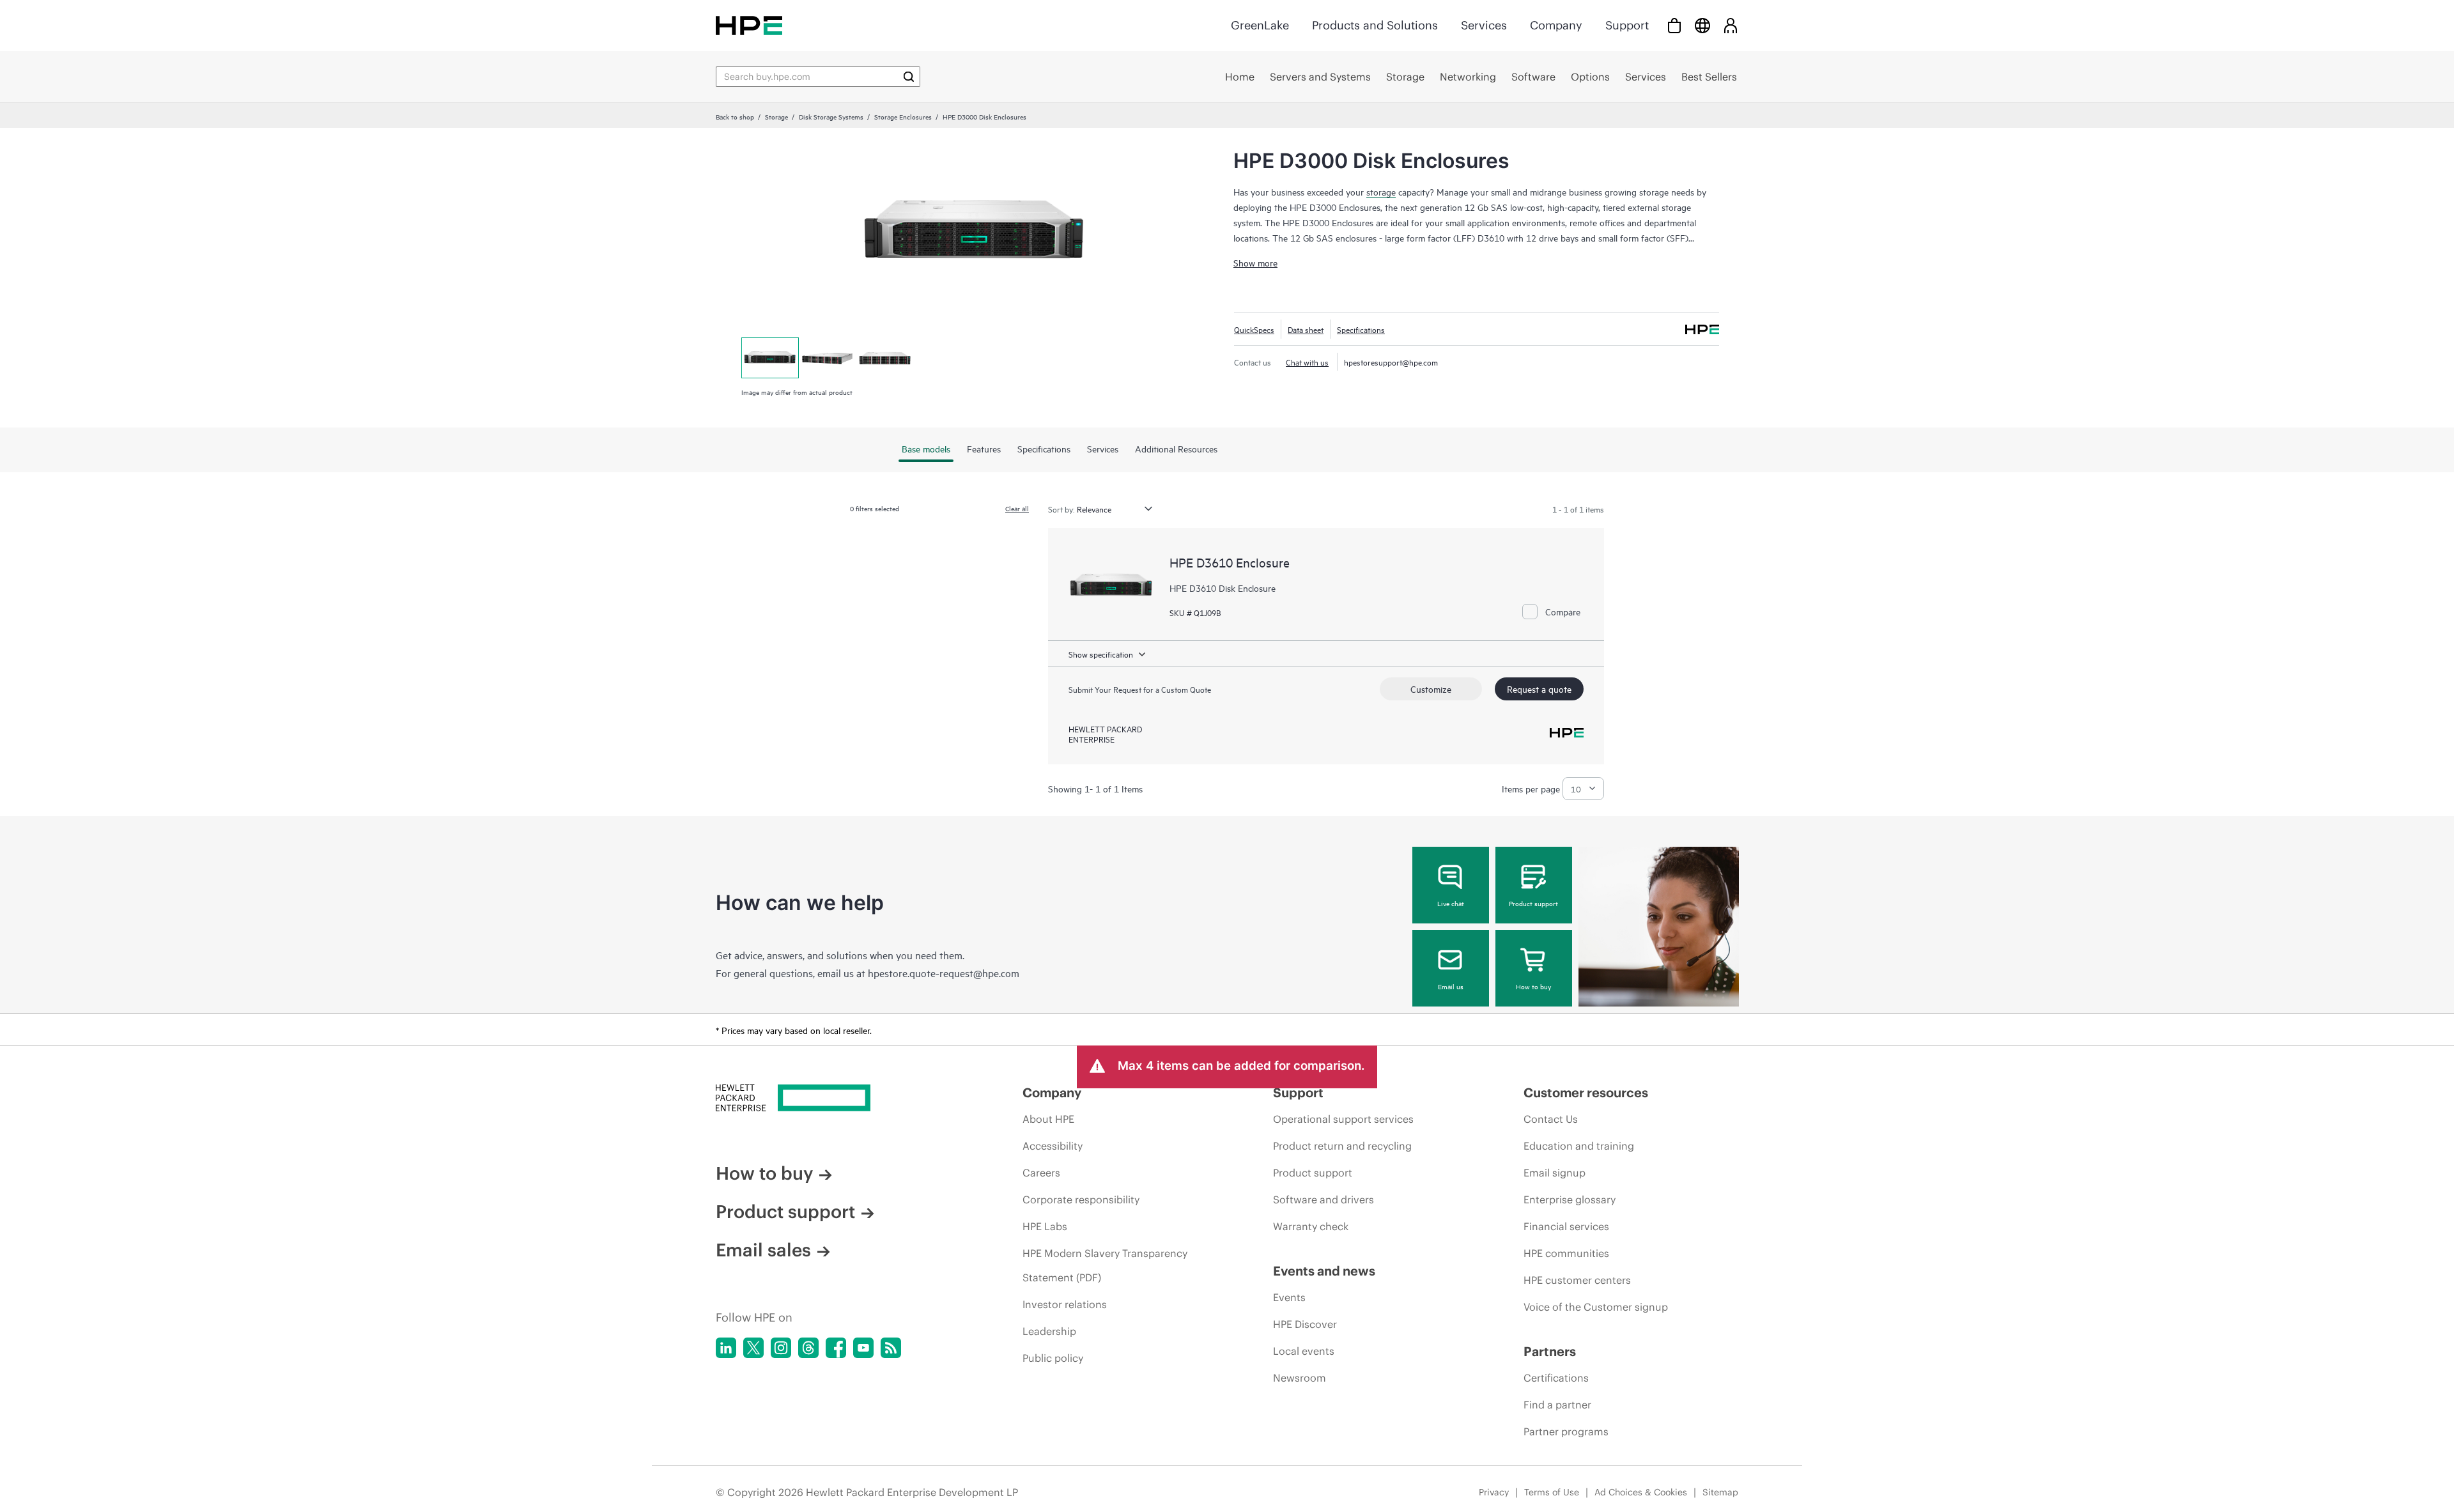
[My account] (1731, 25)
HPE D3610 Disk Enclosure (1223, 588)
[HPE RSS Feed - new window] (891, 1348)
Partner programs (1566, 1431)
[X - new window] (753, 1348)
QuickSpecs (1254, 329)
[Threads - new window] (808, 1348)
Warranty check (1311, 1226)
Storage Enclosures (903, 116)
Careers (1041, 1173)
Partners (1550, 1351)
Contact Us (1551, 1119)
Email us (1451, 986)
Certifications (1556, 1378)
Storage (776, 116)
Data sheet (1306, 329)
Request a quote (1539, 689)
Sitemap (1720, 1492)
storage (1381, 191)
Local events (1304, 1351)
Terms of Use (1552, 1492)
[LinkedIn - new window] (726, 1348)
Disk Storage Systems (831, 116)
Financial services (1566, 1226)
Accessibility (1053, 1146)
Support (1627, 25)
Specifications (1361, 329)
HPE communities (1566, 1253)
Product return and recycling (1342, 1146)
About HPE (1048, 1119)
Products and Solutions (1375, 25)
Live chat (1451, 903)
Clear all (1017, 508)
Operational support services (1343, 1119)
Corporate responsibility (1081, 1200)
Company (1556, 25)
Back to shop (735, 116)
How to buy (1533, 986)
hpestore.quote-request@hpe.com (944, 973)
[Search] (909, 77)
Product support (1533, 903)
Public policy (1053, 1358)
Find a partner (1557, 1405)
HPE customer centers (1577, 1280)
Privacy (1494, 1492)
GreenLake (1260, 25)
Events (1289, 1297)
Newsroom (1300, 1378)
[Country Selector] (1702, 25)
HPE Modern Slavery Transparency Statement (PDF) (1105, 1265)
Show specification (1101, 654)
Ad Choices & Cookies (1641, 1492)
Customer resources (1586, 1092)
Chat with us (1307, 362)
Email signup (1555, 1173)
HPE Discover (1305, 1324)
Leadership (1049, 1331)
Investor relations (1065, 1304)
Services (1484, 25)
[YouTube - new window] (863, 1348)
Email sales (763, 1250)
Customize (1431, 689)
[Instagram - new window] (781, 1348)
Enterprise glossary (1570, 1200)
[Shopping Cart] (1674, 25)
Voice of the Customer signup (1596, 1307)
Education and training (1579, 1146)
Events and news (1324, 1271)
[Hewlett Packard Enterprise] (749, 25)
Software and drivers (1323, 1200)
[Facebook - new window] (836, 1348)
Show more (1255, 262)
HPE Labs (1045, 1226)
